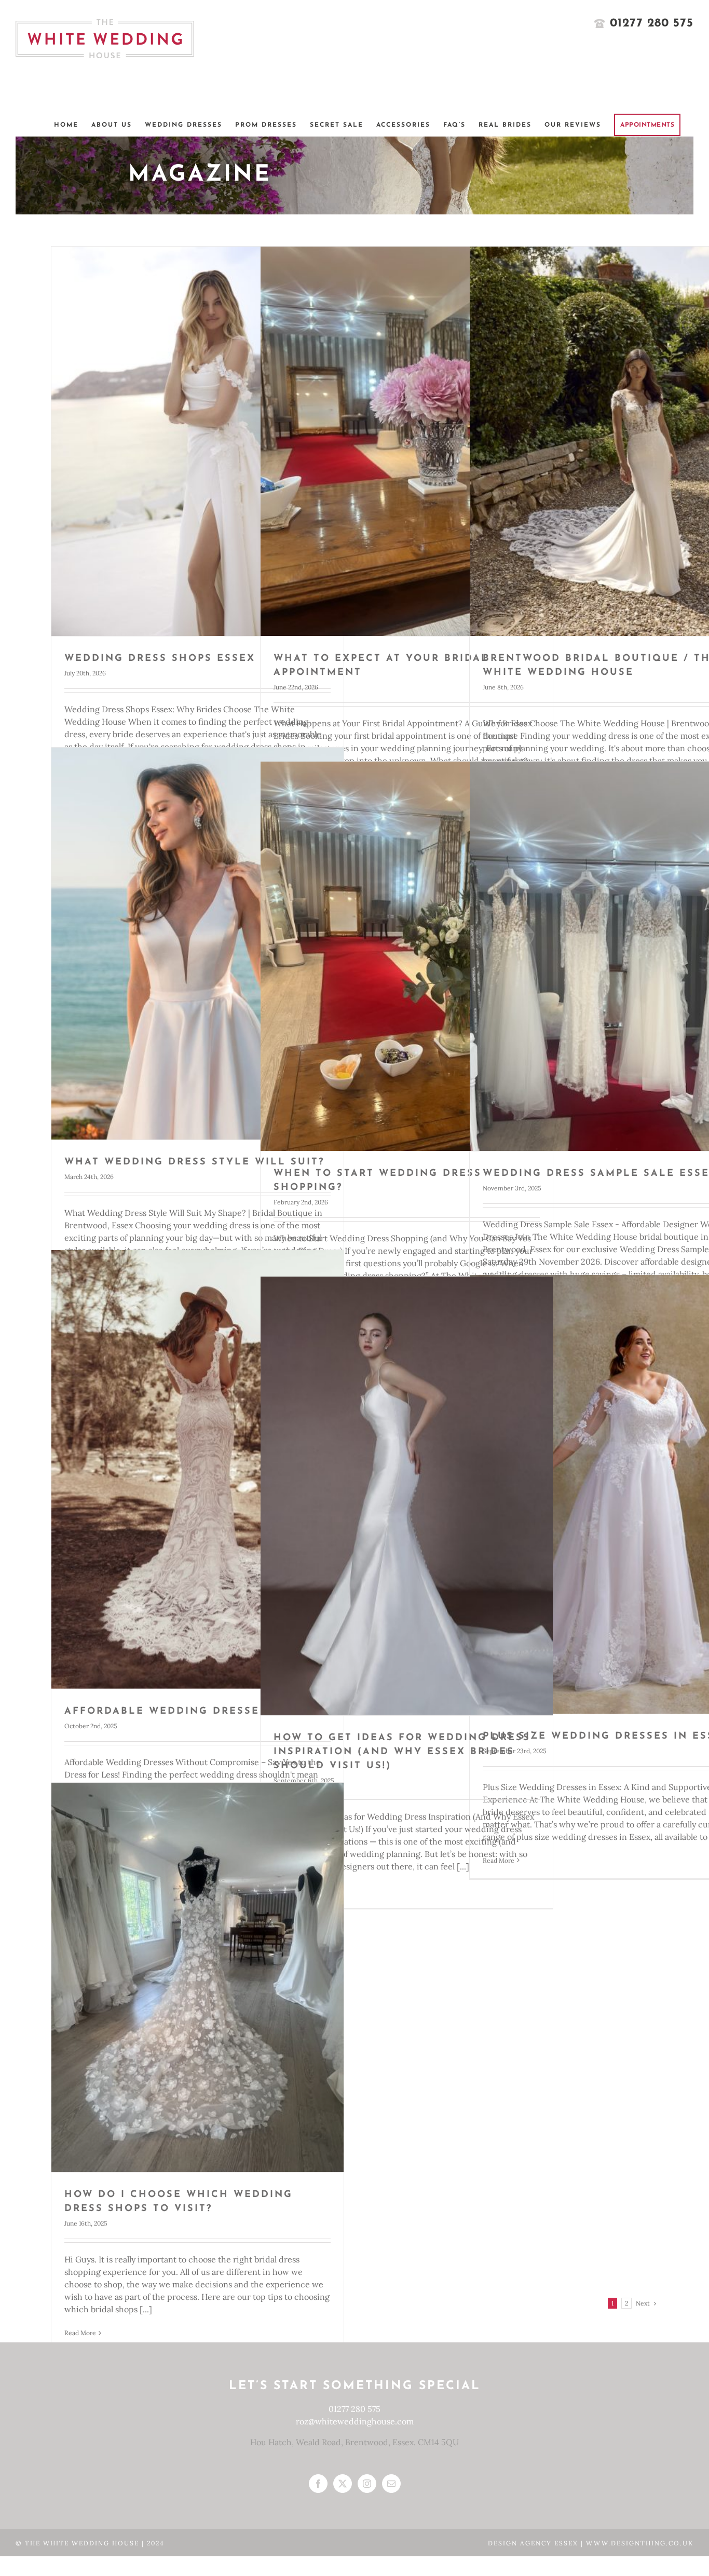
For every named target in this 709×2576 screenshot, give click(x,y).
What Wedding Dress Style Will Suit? (194, 1162)
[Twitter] (343, 2484)
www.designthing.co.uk (640, 2543)
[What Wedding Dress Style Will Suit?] (197, 943)
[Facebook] (318, 2484)
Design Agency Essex (534, 2543)
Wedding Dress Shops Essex (160, 659)
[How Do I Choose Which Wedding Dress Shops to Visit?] (197, 1977)
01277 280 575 (354, 2409)
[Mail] (391, 2484)
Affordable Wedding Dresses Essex (187, 1712)
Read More (80, 2333)
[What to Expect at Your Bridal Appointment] (407, 441)
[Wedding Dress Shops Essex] (197, 441)
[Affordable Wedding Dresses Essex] (197, 1469)
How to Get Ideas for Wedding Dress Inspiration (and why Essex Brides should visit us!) (402, 1752)
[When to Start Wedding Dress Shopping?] (407, 956)
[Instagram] (367, 2484)
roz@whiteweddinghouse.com (355, 2421)
